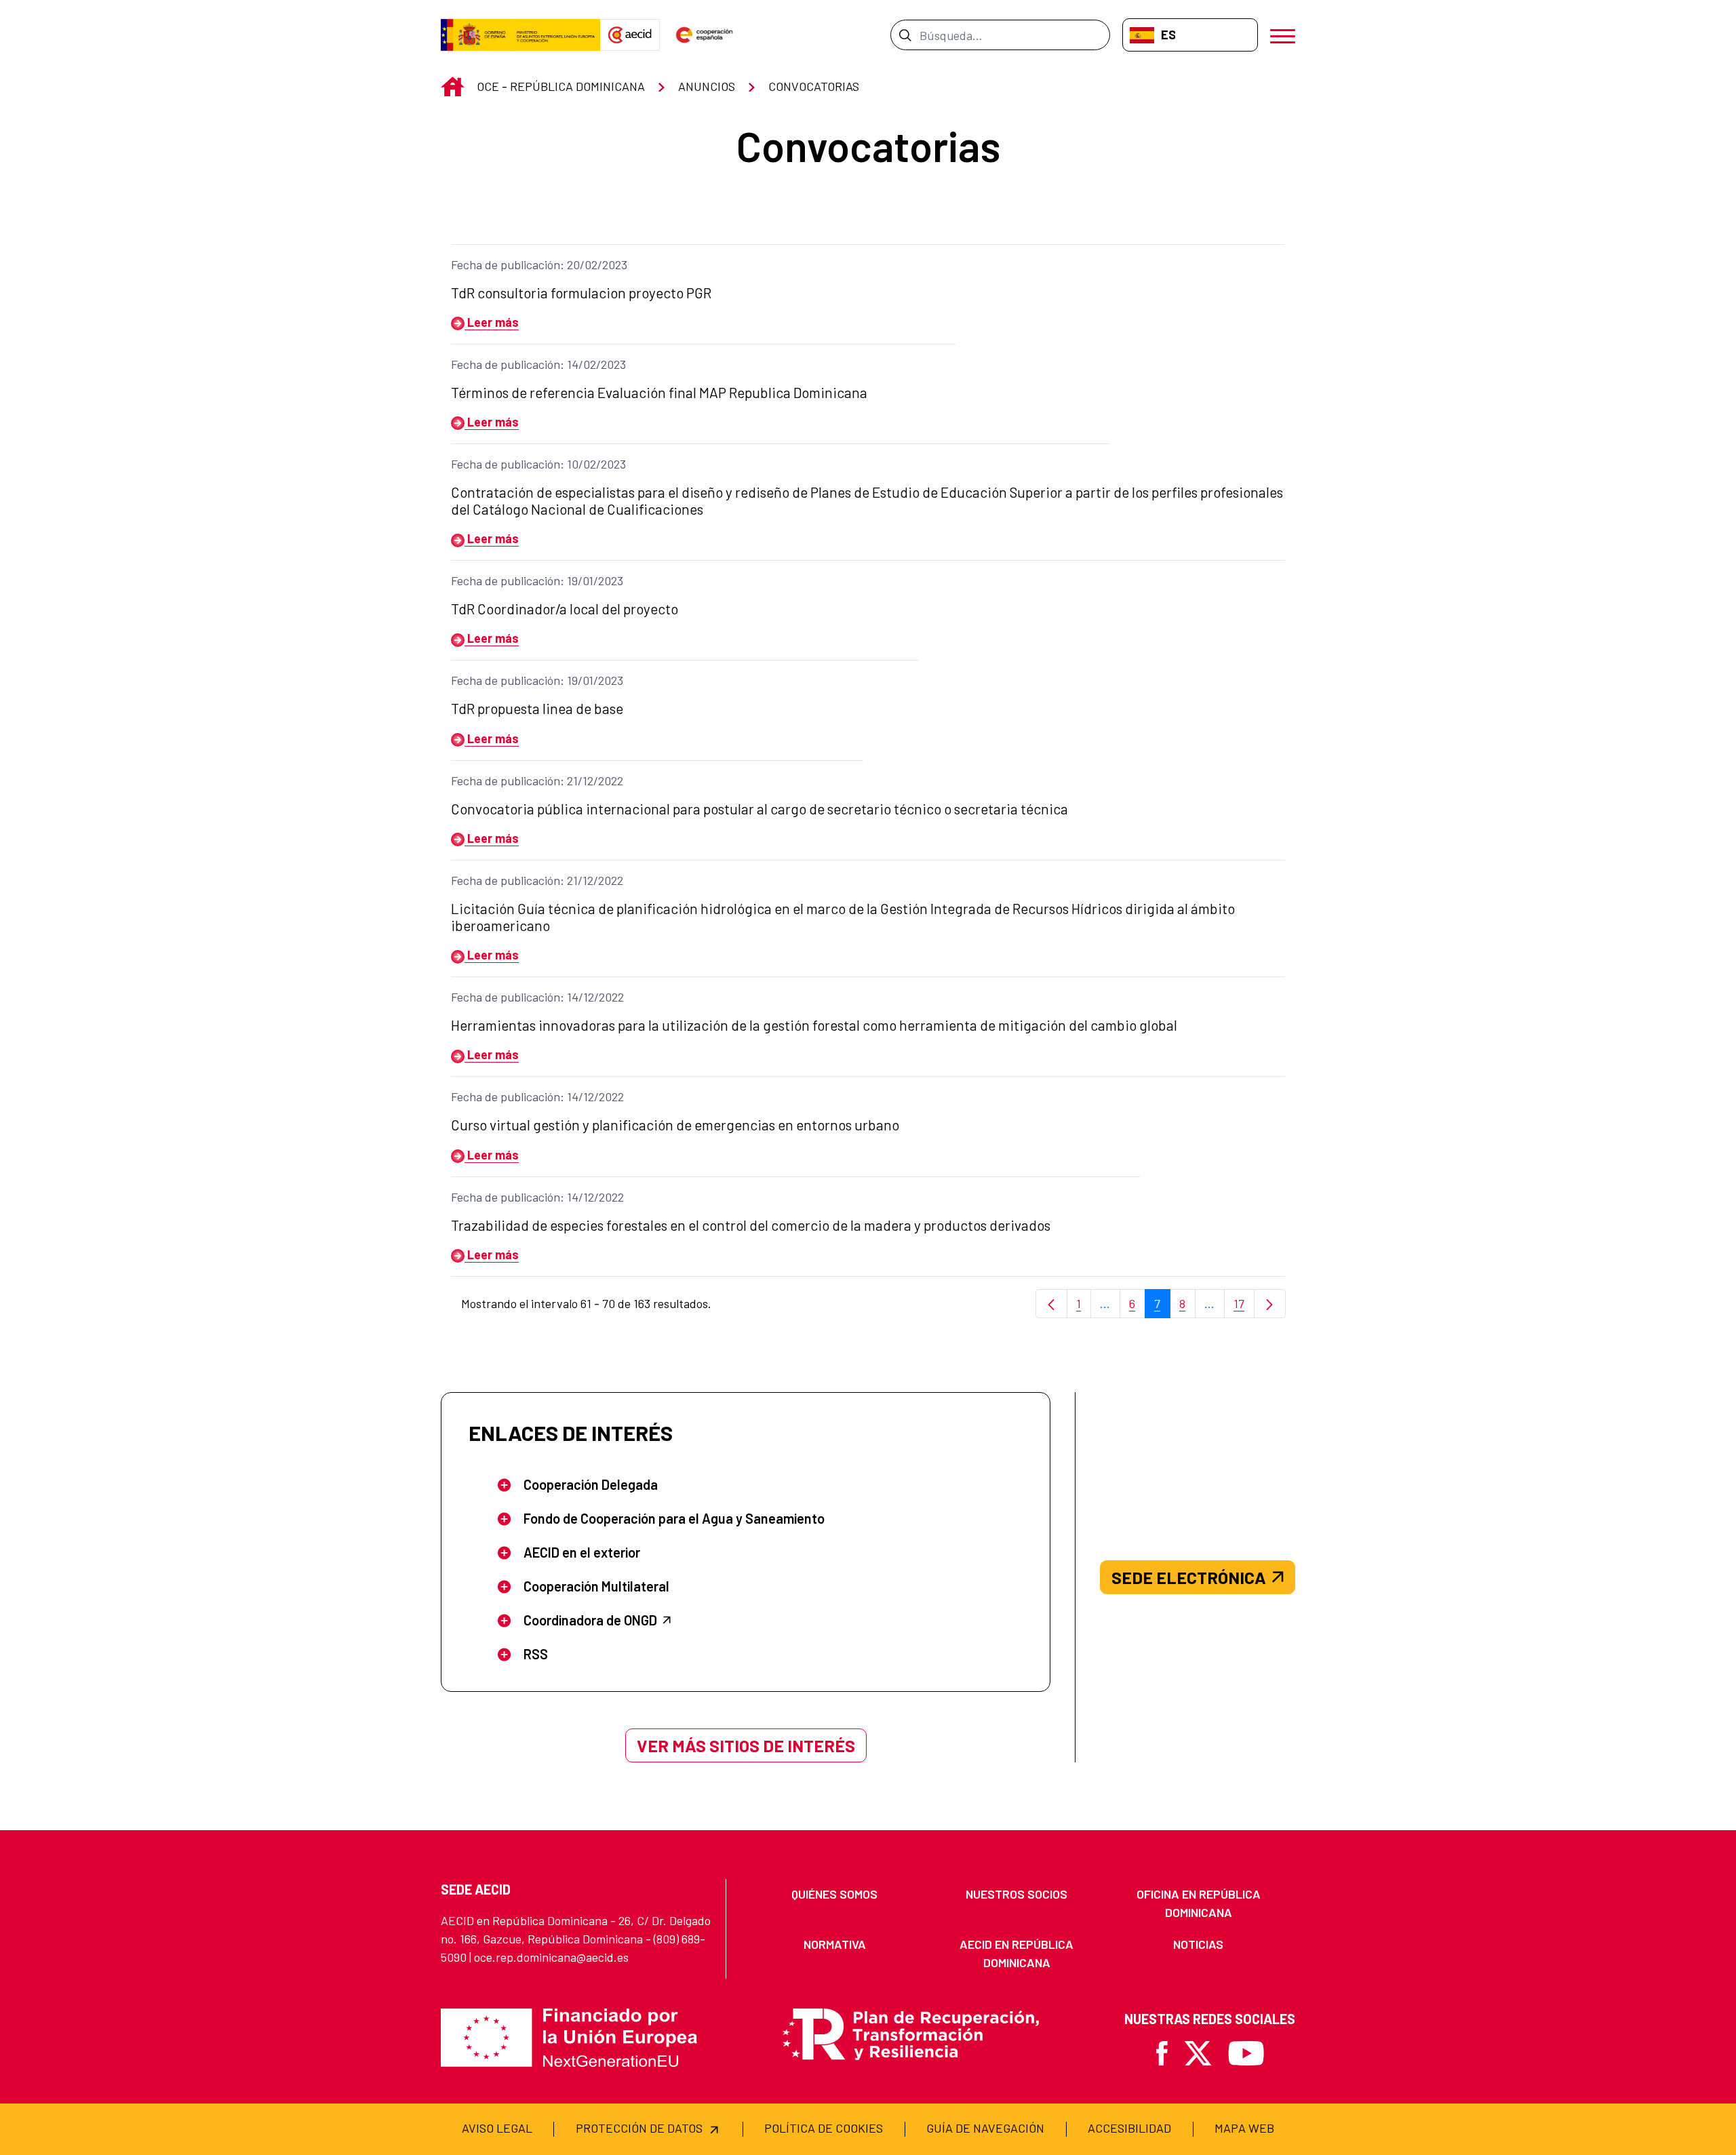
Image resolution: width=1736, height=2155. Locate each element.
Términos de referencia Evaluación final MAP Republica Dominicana (659, 392)
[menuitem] (835, 1894)
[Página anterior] (1051, 1304)
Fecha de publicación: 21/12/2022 (537, 780)
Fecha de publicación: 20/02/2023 (539, 264)
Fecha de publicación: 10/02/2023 (538, 464)
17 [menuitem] (1244, 1307)
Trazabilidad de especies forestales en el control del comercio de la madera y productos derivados (751, 1225)
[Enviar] (905, 35)
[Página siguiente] (1270, 1304)
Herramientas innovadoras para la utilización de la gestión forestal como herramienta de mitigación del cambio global (814, 1025)
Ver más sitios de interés (746, 1745)
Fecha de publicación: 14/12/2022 (537, 997)
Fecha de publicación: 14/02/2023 (538, 364)
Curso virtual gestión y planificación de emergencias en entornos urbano (675, 1125)
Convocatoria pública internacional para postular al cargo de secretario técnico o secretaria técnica (759, 809)
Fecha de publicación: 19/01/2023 (537, 580)
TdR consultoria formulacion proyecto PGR (581, 293)
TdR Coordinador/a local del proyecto (565, 609)
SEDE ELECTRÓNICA (1189, 1577)
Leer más (492, 322)
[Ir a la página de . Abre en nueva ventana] (630, 35)
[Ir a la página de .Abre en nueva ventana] (520, 35)
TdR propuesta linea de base (537, 708)
